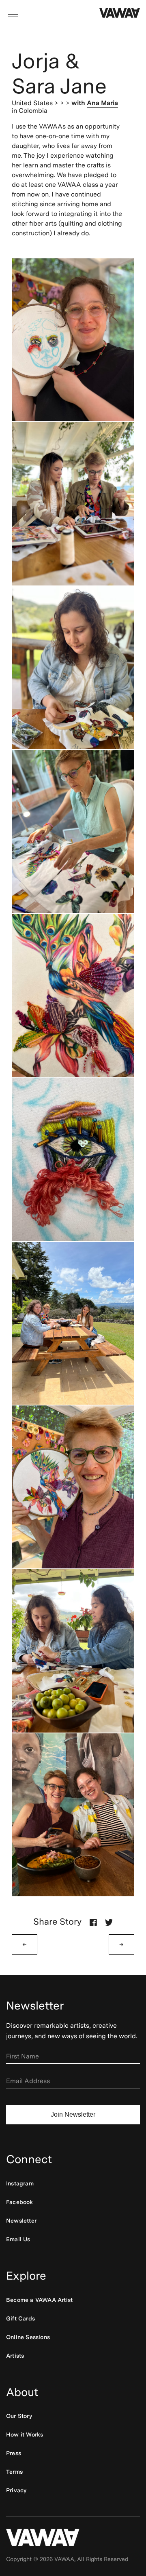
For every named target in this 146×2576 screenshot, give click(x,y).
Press (14, 2453)
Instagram (20, 2183)
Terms (14, 2472)
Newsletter (21, 2221)
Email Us (18, 2239)
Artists (15, 2356)
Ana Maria (102, 103)
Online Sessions (28, 2337)
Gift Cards (20, 2318)
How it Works (25, 2434)
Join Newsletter (73, 2114)
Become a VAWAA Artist (39, 2300)
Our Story (19, 2416)
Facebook (20, 2202)
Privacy (16, 2490)
